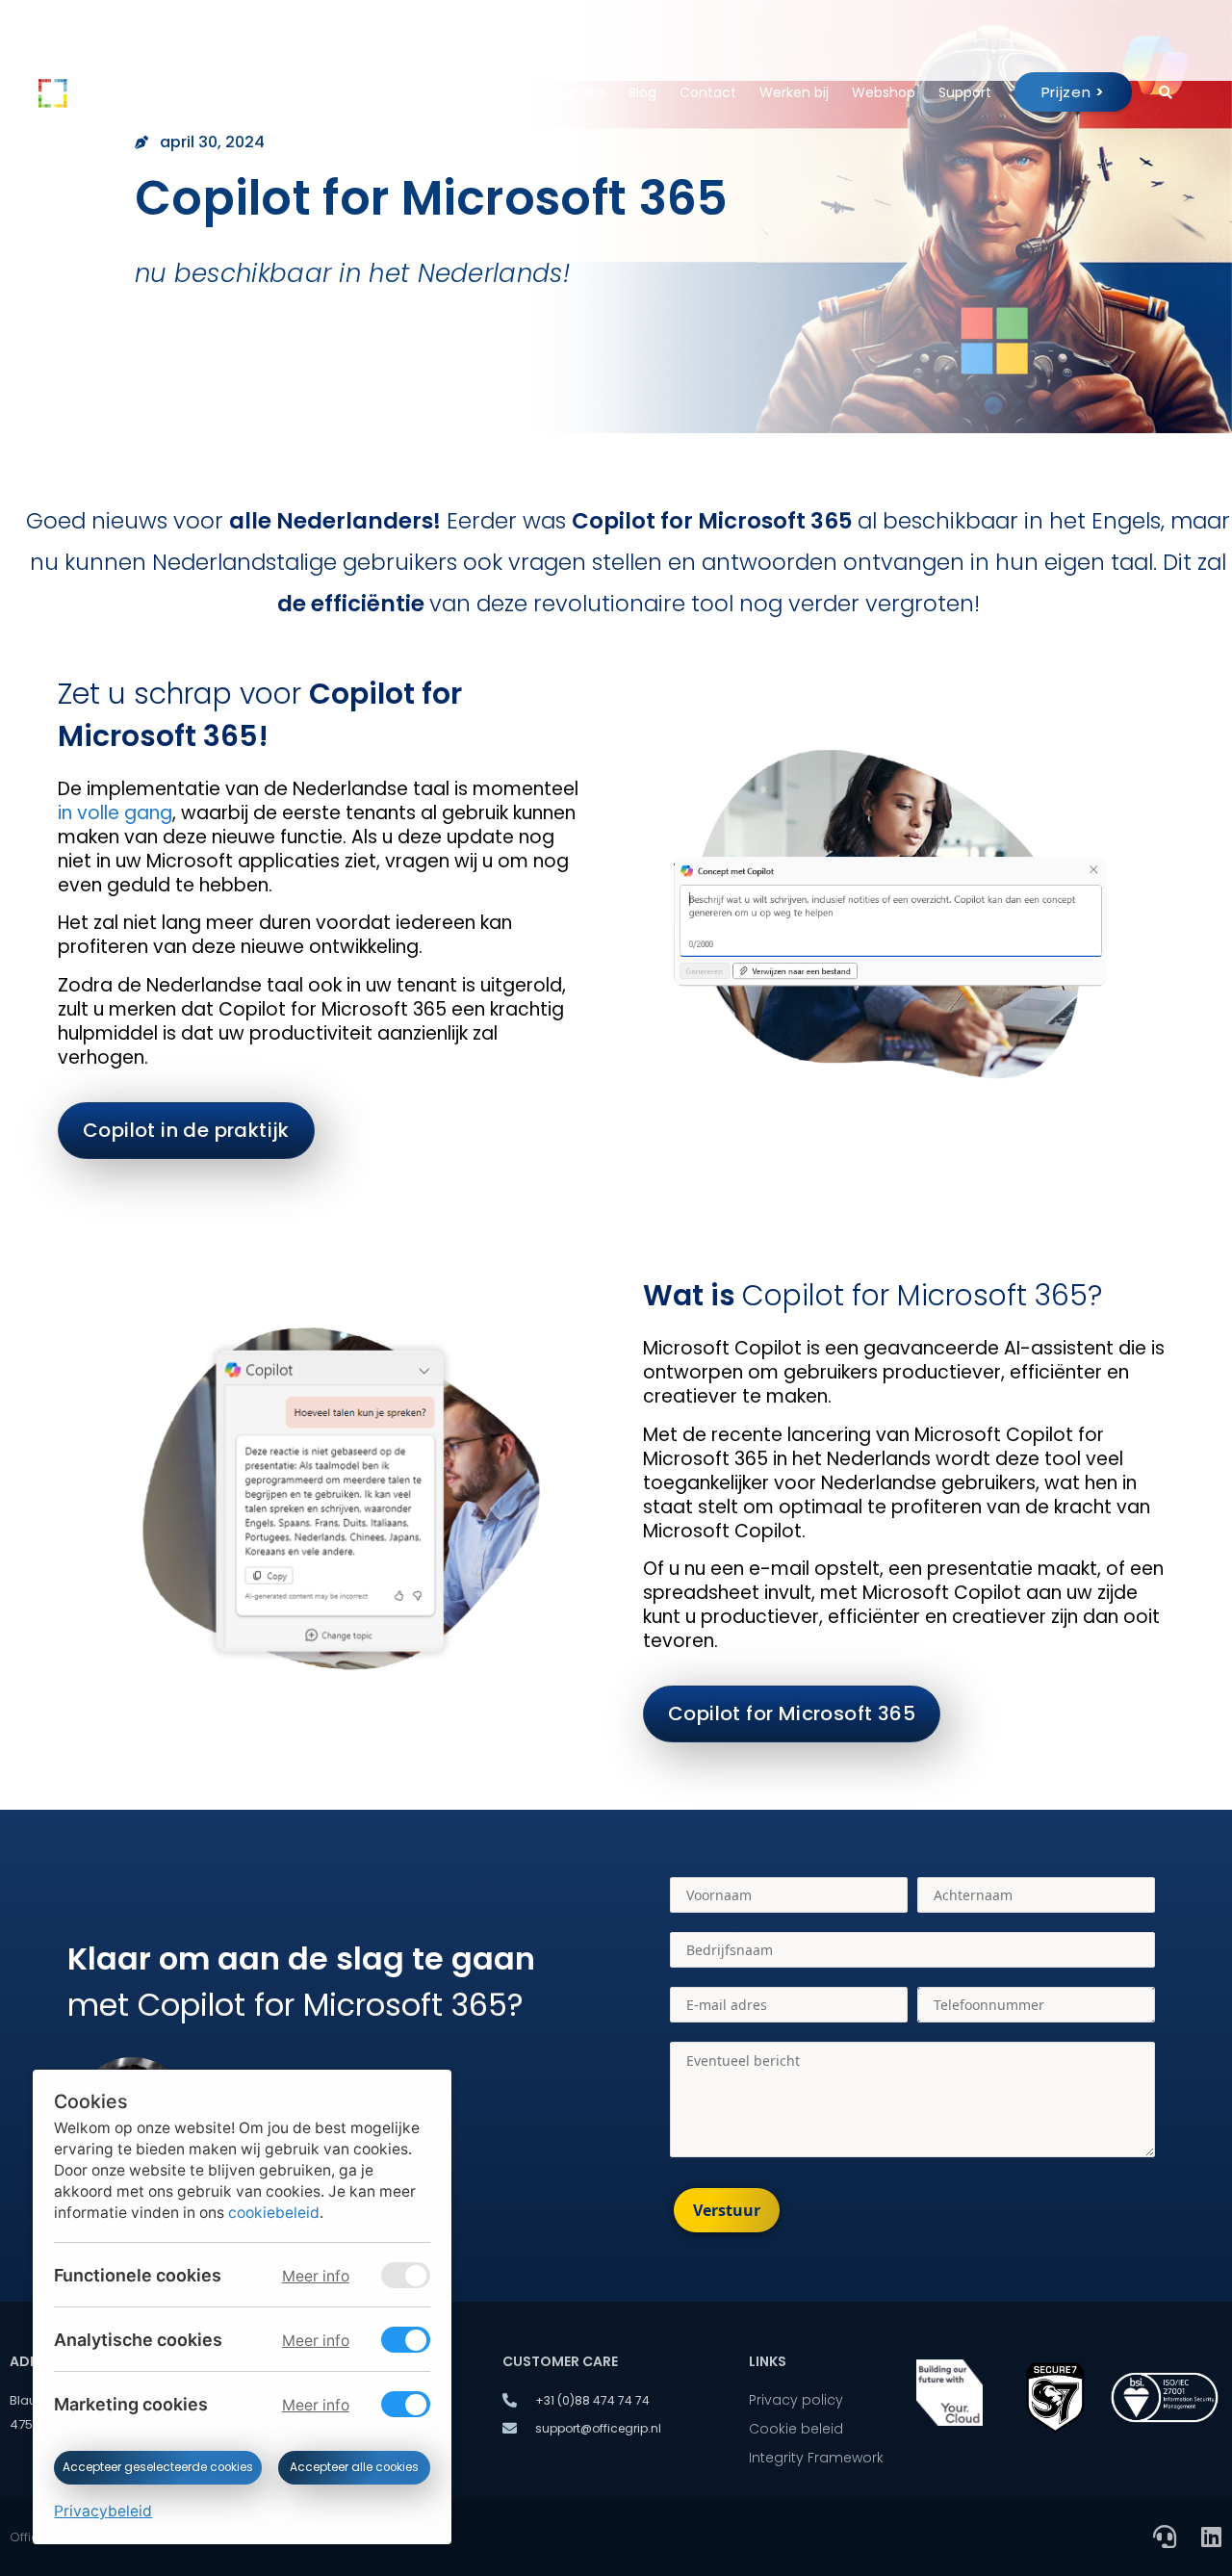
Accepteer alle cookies (354, 2467)
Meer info (315, 2276)
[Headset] (1165, 2537)
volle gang (125, 813)
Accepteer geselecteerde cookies (158, 2467)
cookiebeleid (274, 2213)
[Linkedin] (1211, 2537)
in (65, 813)
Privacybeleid (103, 2511)
